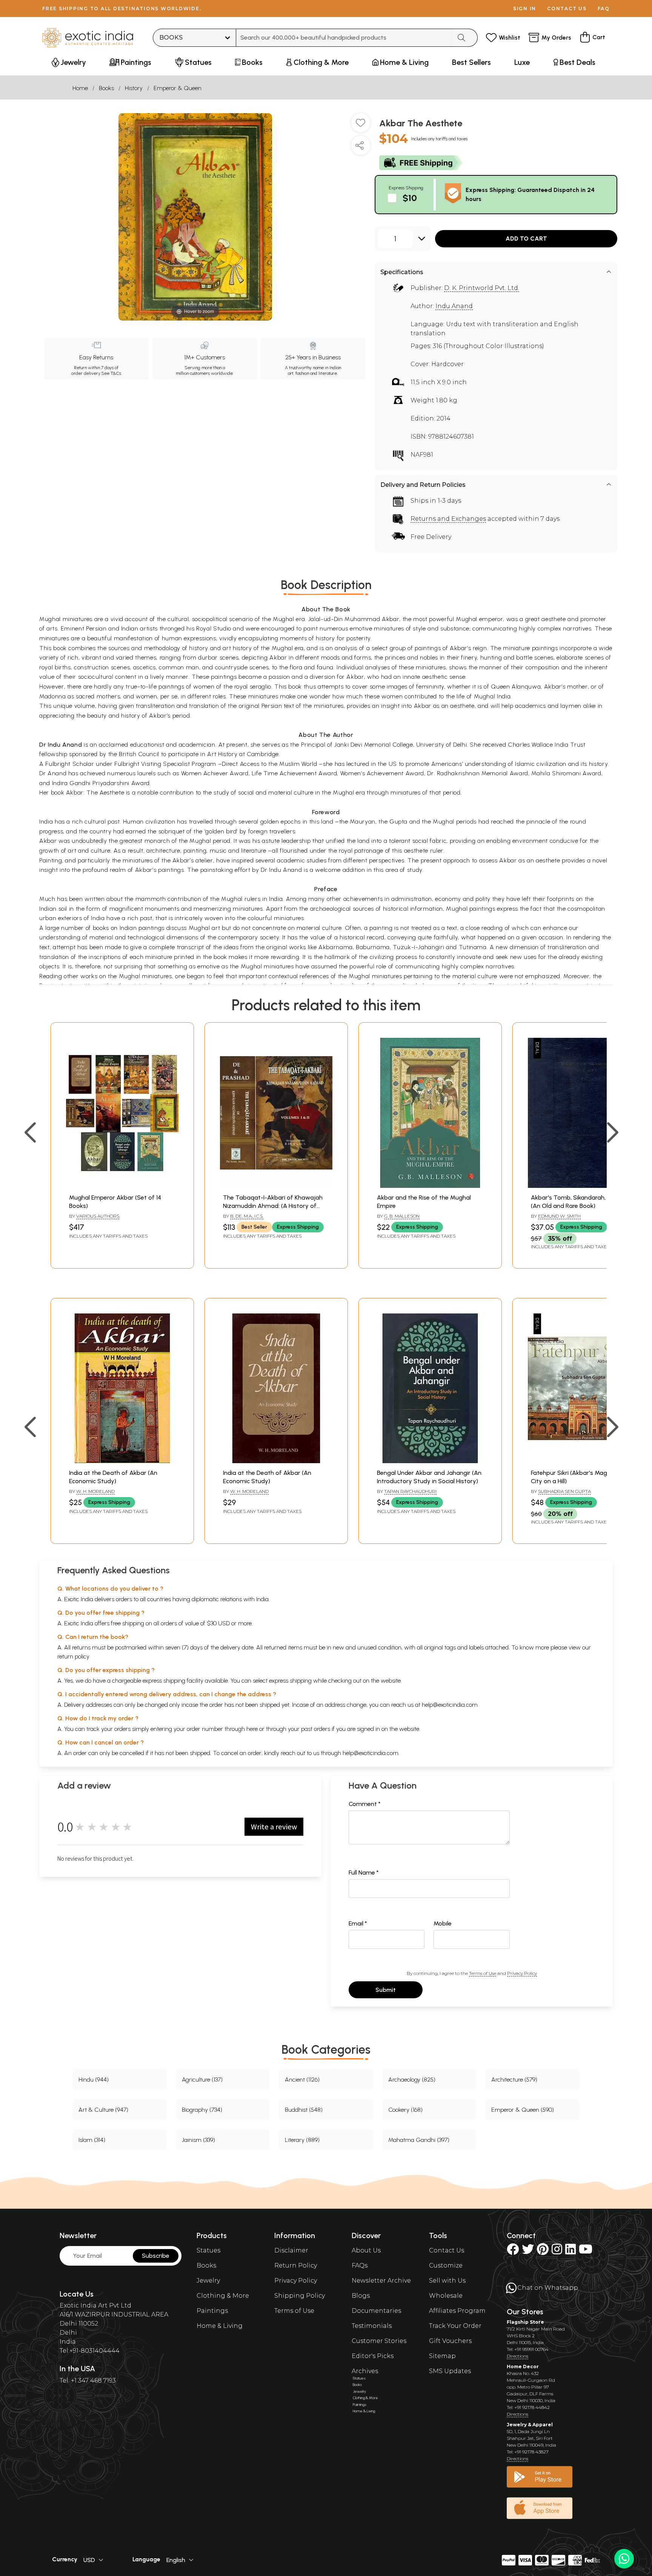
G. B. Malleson (402, 1216)
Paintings (212, 2311)
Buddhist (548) (304, 2110)
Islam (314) (92, 2140)
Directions (517, 2356)
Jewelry (208, 2281)
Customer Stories (379, 2341)
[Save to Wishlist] (361, 126)
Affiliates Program (457, 2311)
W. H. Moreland (95, 1491)
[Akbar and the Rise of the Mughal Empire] (430, 1186)
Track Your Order (455, 2326)
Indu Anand (454, 306)
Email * (358, 1923)
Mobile (443, 1923)
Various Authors (98, 1216)
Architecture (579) (514, 2080)
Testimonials (372, 2326)
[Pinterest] (543, 2252)
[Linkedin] (570, 2252)
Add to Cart (526, 239)
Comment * (365, 1804)
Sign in (525, 8)
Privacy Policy (522, 1973)
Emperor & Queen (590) (523, 2110)
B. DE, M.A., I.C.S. (247, 1216)
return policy (73, 1656)
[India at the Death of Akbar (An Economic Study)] (122, 1461)
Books (106, 88)
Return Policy (296, 2265)
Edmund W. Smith (559, 1216)
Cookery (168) (405, 2110)
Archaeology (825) (412, 2080)
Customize (446, 2265)
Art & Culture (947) (103, 2110)
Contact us (567, 8)
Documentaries (376, 2311)
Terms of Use (483, 1973)
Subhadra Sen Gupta (564, 1491)
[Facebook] (513, 2252)
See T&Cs (111, 373)
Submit (386, 1990)
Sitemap (442, 2356)
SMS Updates (450, 2371)
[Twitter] (528, 2252)
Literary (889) (302, 2140)
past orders (316, 1729)
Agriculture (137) (202, 2080)
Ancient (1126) (302, 2080)
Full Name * (364, 1873)
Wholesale (446, 2296)
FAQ (604, 8)
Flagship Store (525, 2322)
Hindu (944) (94, 2080)
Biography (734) (202, 2110)
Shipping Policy (300, 2296)
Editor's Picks (373, 2356)
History (134, 88)
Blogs (361, 2296)
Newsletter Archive (381, 2281)
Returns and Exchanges (448, 519)
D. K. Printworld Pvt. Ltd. (482, 288)
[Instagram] (557, 2252)
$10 (410, 198)
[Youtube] (586, 2252)
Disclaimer (291, 2250)
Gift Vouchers (450, 2341)
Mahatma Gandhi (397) (419, 2140)
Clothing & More (223, 2296)
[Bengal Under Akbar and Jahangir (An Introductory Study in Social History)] (430, 1461)
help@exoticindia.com (450, 1705)
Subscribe (156, 2256)
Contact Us (447, 2250)
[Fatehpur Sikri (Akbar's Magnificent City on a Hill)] (584, 1461)
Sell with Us (447, 2281)
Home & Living (220, 2326)
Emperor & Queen (178, 88)
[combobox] (344, 38)
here (252, 1729)
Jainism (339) (198, 2140)
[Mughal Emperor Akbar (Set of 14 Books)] (122, 1186)
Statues (208, 2250)
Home (80, 88)
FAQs (360, 2265)
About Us (366, 2250)
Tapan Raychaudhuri (410, 1491)
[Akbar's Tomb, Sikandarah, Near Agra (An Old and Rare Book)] (584, 1186)
